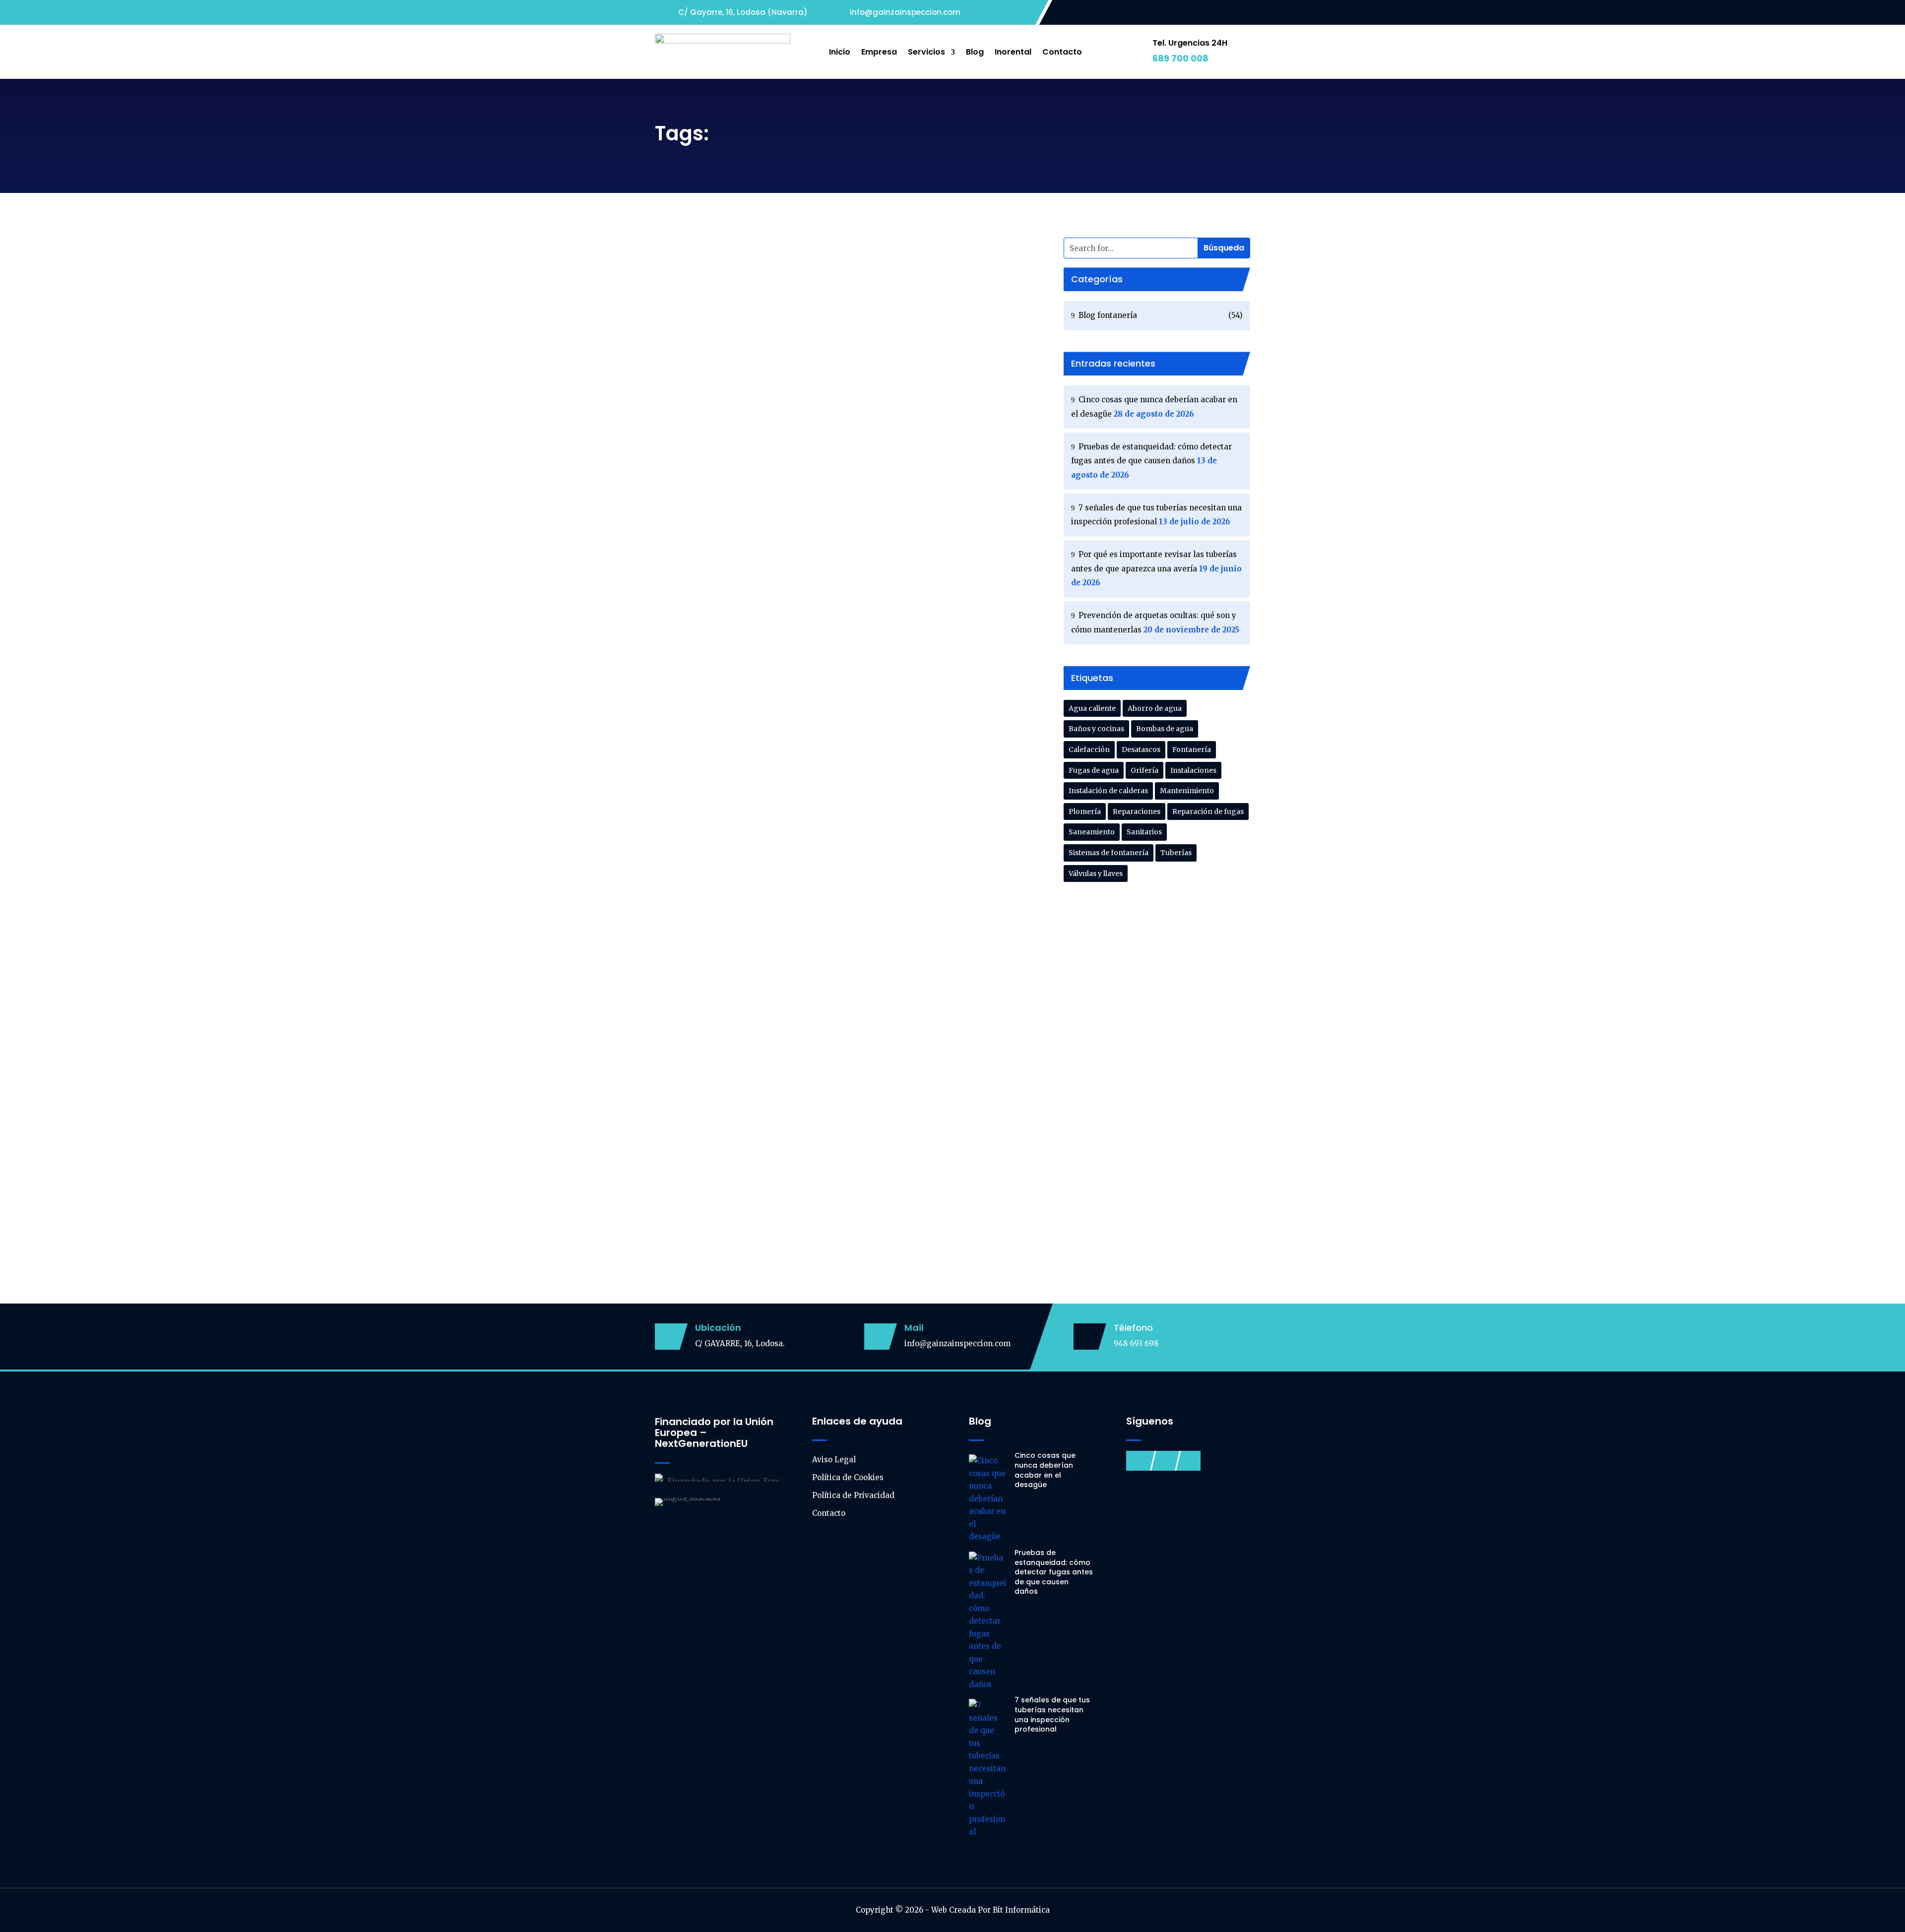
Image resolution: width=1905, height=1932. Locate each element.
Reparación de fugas (1208, 811)
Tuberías (1176, 853)
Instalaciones (1193, 770)
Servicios (926, 52)
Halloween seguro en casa (730, 993)
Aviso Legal (834, 1460)
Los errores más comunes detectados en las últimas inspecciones (828, 893)
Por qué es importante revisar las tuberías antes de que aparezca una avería (838, 588)
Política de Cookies (848, 1477)
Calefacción (1089, 749)
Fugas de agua (1094, 770)
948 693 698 (1136, 1343)
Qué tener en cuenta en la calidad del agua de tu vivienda (809, 1092)
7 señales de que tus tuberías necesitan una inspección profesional (831, 482)
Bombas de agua (1165, 729)
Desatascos (1141, 749)
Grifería (1144, 770)
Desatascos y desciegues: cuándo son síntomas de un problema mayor (843, 793)
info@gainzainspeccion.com (957, 1343)
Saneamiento (1092, 832)
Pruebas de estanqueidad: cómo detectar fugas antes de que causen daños (838, 376)
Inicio (840, 52)
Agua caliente (1092, 708)
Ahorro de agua (1155, 708)
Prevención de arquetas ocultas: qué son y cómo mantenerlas (819, 693)
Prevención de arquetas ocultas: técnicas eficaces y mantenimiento (833, 1192)
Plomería (1085, 811)
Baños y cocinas (1096, 729)
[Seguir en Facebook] (1203, 13)
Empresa (879, 52)
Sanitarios (1144, 832)
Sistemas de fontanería (1109, 853)
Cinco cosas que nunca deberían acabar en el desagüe (803, 271)
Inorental (1013, 52)
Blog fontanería (744, 288)
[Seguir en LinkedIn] (1242, 13)
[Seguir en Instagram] (1222, 13)
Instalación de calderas (1108, 791)
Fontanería (1192, 749)
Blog (975, 52)
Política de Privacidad (853, 1495)
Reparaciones (1137, 811)
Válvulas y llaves (1096, 873)
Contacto (1062, 52)
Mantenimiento (1187, 791)
